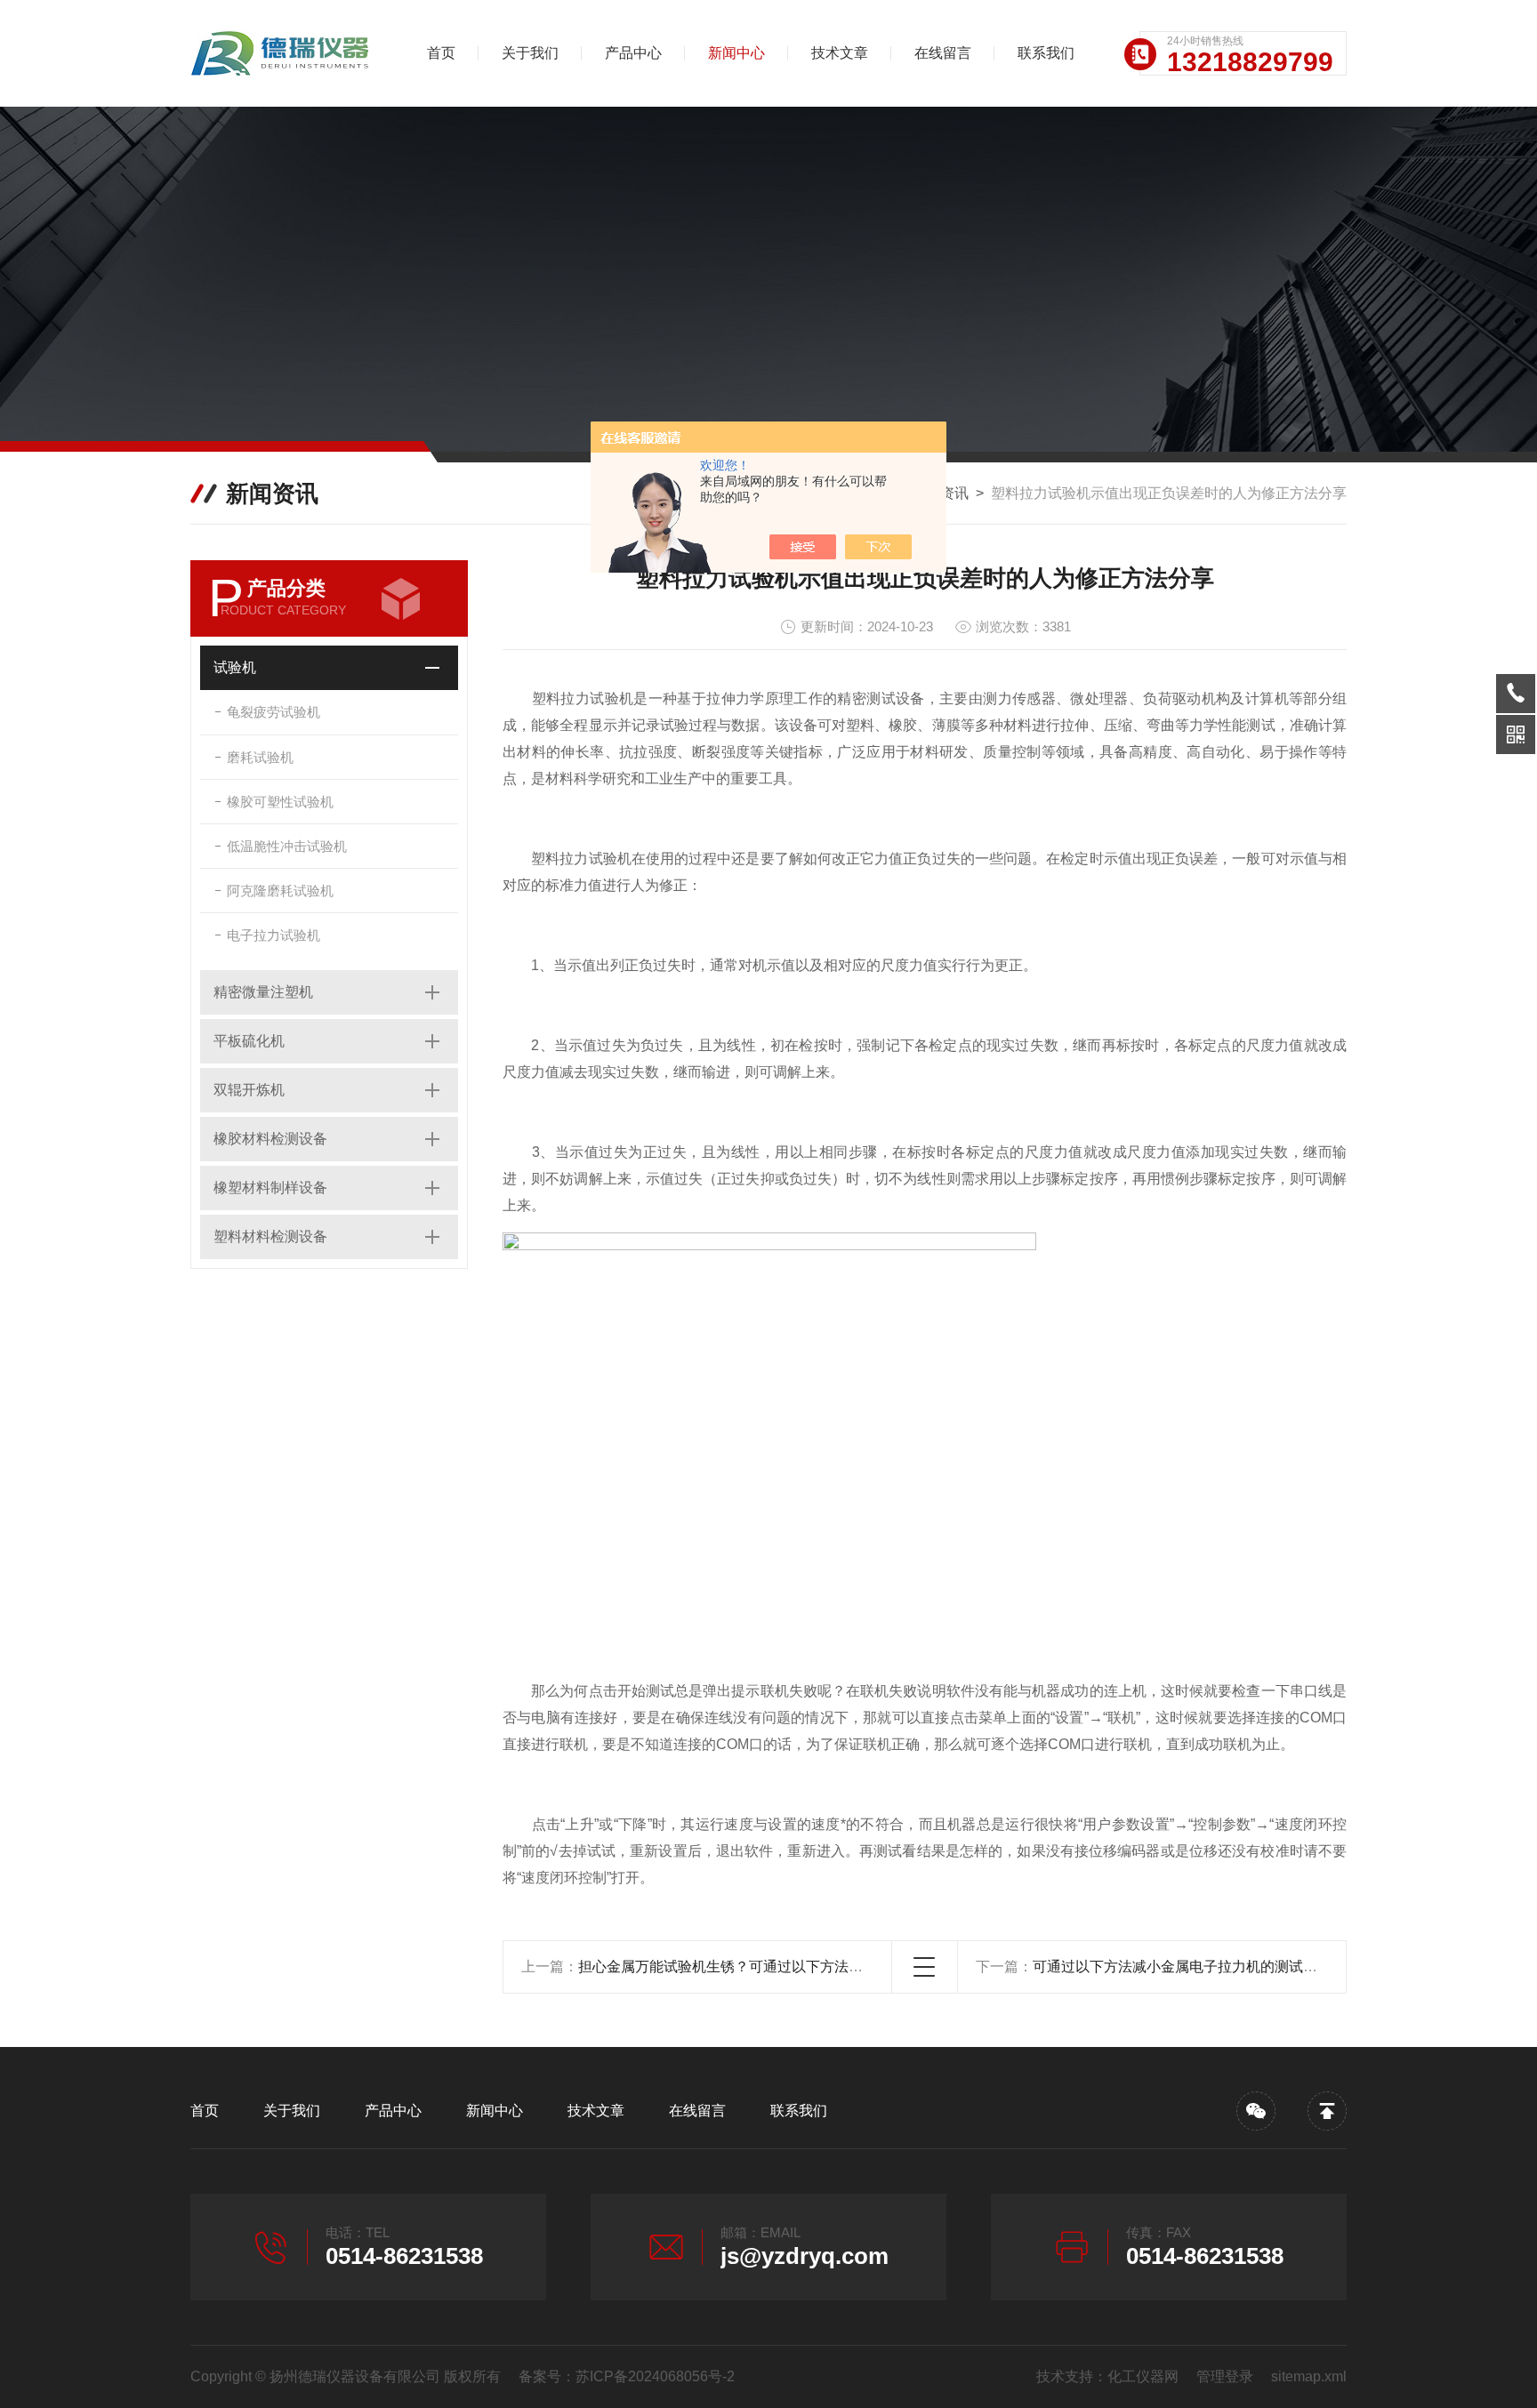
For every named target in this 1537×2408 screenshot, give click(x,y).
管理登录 (1225, 2376)
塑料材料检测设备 (270, 1236)
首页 (441, 53)
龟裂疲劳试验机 (274, 712)
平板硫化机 (249, 1041)
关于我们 (530, 53)
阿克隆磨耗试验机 (280, 891)
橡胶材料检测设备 (270, 1139)
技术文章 (840, 53)
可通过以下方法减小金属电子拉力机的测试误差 (1182, 1967)
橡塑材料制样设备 (270, 1188)
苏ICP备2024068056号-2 (655, 2376)
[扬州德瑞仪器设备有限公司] (284, 53)
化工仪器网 (1143, 2376)
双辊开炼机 (249, 1090)
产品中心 (633, 53)
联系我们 (1046, 53)
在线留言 (943, 53)
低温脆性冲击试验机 (287, 846)
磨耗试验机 (260, 757)
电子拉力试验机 (274, 935)
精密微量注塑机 (263, 992)
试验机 (235, 667)
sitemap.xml (1309, 2376)
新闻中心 (736, 53)
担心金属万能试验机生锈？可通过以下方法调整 (728, 1967)
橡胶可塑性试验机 (280, 802)
